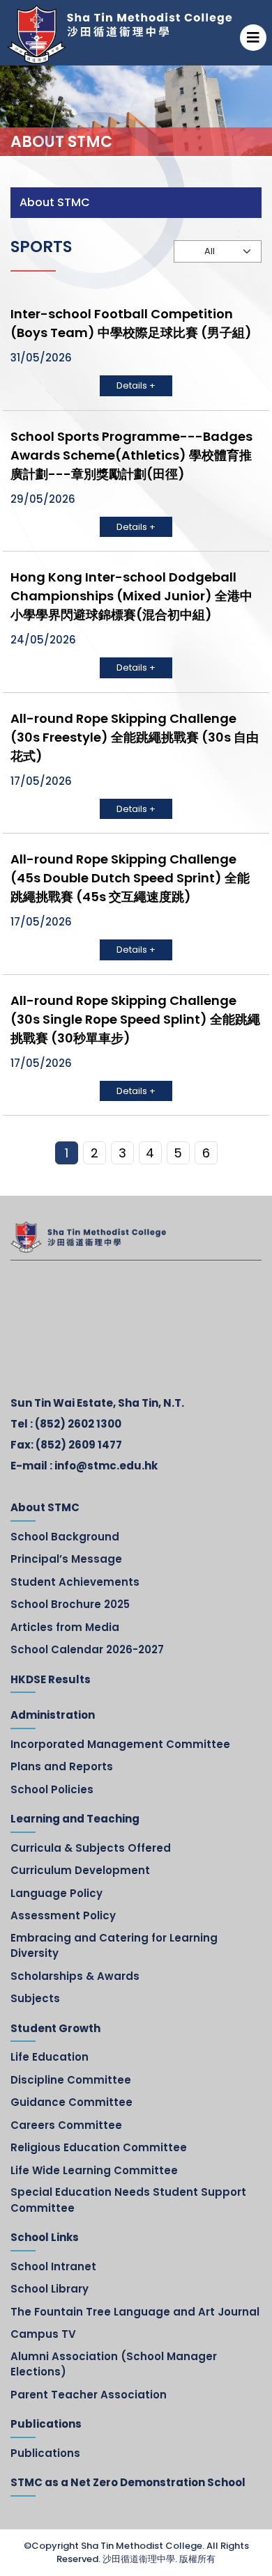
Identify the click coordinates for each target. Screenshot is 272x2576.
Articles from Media (65, 1627)
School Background (65, 1537)
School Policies (52, 1789)
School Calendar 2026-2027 (87, 1649)
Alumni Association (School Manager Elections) (114, 2364)
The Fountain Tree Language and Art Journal (135, 2312)
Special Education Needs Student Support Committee (128, 2200)
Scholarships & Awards (75, 1976)
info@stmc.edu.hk (106, 1466)
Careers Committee (66, 2125)
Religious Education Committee (99, 2147)
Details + (136, 385)
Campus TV (43, 2334)
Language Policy (56, 1893)
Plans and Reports (62, 1766)
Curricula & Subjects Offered (91, 1848)
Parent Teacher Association (89, 2395)
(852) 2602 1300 (78, 1424)
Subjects (35, 1998)
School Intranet (53, 2266)
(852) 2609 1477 (79, 1445)
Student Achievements (75, 1582)
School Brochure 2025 (70, 1604)
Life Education (50, 2057)
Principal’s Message (66, 1559)
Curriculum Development (80, 1870)
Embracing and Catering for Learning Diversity (114, 1946)
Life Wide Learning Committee (94, 2170)
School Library (50, 2289)
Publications (45, 2453)
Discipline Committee (71, 2080)
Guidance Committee (71, 2102)
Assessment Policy (63, 1915)
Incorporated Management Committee (120, 1744)
